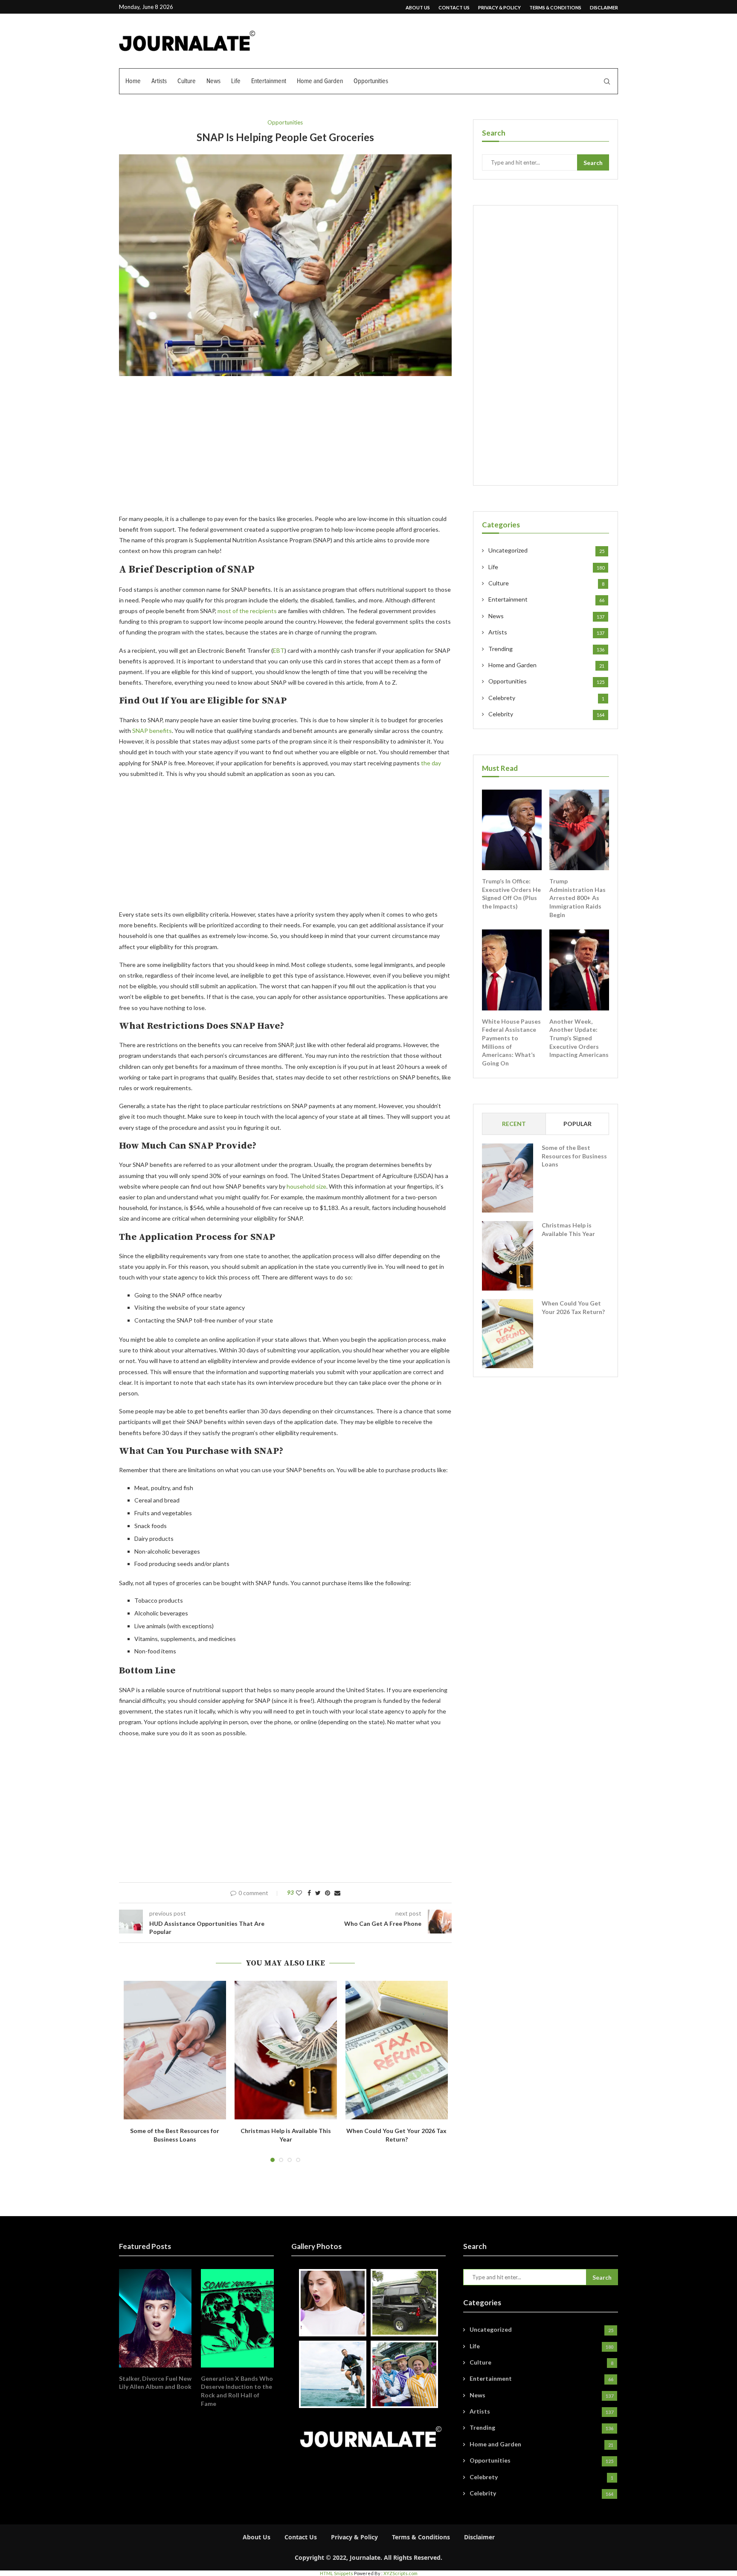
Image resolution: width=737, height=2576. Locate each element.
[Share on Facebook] (309, 1893)
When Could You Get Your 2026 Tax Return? (573, 1307)
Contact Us (454, 7)
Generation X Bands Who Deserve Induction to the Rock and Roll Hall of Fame (237, 2391)
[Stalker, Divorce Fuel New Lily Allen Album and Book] (155, 2318)
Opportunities (371, 81)
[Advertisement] (285, 450)
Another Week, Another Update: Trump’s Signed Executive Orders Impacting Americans (579, 1038)
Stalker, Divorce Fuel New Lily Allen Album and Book (155, 2383)
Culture (187, 81)
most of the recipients (247, 611)
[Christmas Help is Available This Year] (286, 2050)
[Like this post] (299, 1893)
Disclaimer (604, 7)
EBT (279, 650)
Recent (514, 1124)
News (213, 81)
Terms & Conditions (555, 7)
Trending (546, 649)
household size (306, 1186)
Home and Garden (320, 81)
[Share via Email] (337, 1893)
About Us (418, 7)
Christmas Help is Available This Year (568, 1229)
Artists (159, 81)
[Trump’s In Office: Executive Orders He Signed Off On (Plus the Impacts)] (512, 830)
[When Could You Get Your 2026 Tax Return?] (397, 2050)
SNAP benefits (152, 731)
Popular (577, 1124)
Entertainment (269, 81)
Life (236, 81)
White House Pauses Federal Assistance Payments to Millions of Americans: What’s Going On (511, 1042)
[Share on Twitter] (318, 1893)
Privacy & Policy (499, 7)
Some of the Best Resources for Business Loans (574, 1156)
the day (431, 763)
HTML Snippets (337, 2573)
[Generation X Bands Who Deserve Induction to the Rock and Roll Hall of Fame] (237, 2318)
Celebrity (546, 714)
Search (593, 163)
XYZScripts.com (400, 2573)
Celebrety (546, 698)
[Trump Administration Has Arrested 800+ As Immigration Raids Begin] (579, 830)
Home (133, 81)
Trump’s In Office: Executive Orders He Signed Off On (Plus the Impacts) (511, 894)
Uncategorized (546, 550)
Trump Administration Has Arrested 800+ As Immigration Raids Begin (577, 898)
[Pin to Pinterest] (328, 1893)
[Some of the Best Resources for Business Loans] (175, 2050)
